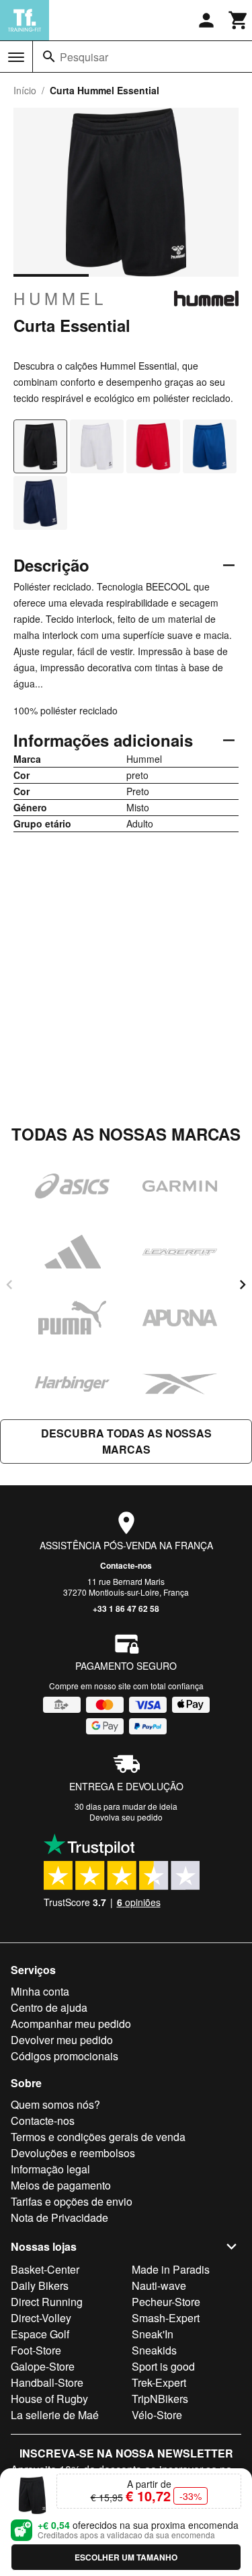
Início (25, 90)
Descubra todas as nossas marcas (126, 1441)
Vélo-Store (157, 2415)
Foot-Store (36, 2350)
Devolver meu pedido (62, 2040)
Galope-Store (43, 2366)
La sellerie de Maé (55, 2415)
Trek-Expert (159, 2382)
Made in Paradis (171, 2269)
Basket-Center (45, 2269)
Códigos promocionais (65, 2056)
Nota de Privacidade (59, 2217)
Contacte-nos (126, 1565)
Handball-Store (47, 2382)
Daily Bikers (40, 2285)
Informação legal (50, 2169)
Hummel (60, 298)
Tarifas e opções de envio (72, 2201)
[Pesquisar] (49, 57)
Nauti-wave (159, 2285)
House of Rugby (49, 2399)
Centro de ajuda (49, 2007)
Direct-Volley (41, 2318)
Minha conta (40, 1991)
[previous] (9, 1285)
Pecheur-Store (166, 2302)
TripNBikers (160, 2399)
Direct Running (47, 2302)
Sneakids (154, 2350)
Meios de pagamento (61, 2185)
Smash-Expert (166, 2318)
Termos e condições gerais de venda (98, 2137)
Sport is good (163, 2366)
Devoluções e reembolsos (73, 2153)
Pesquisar (84, 57)
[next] (243, 1285)
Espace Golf (40, 2334)
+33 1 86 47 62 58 (126, 1608)
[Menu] (16, 57)
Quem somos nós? (55, 2104)
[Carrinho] (239, 20)
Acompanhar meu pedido (71, 2024)
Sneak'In (153, 2334)
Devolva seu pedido (126, 1817)
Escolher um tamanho (126, 2557)
